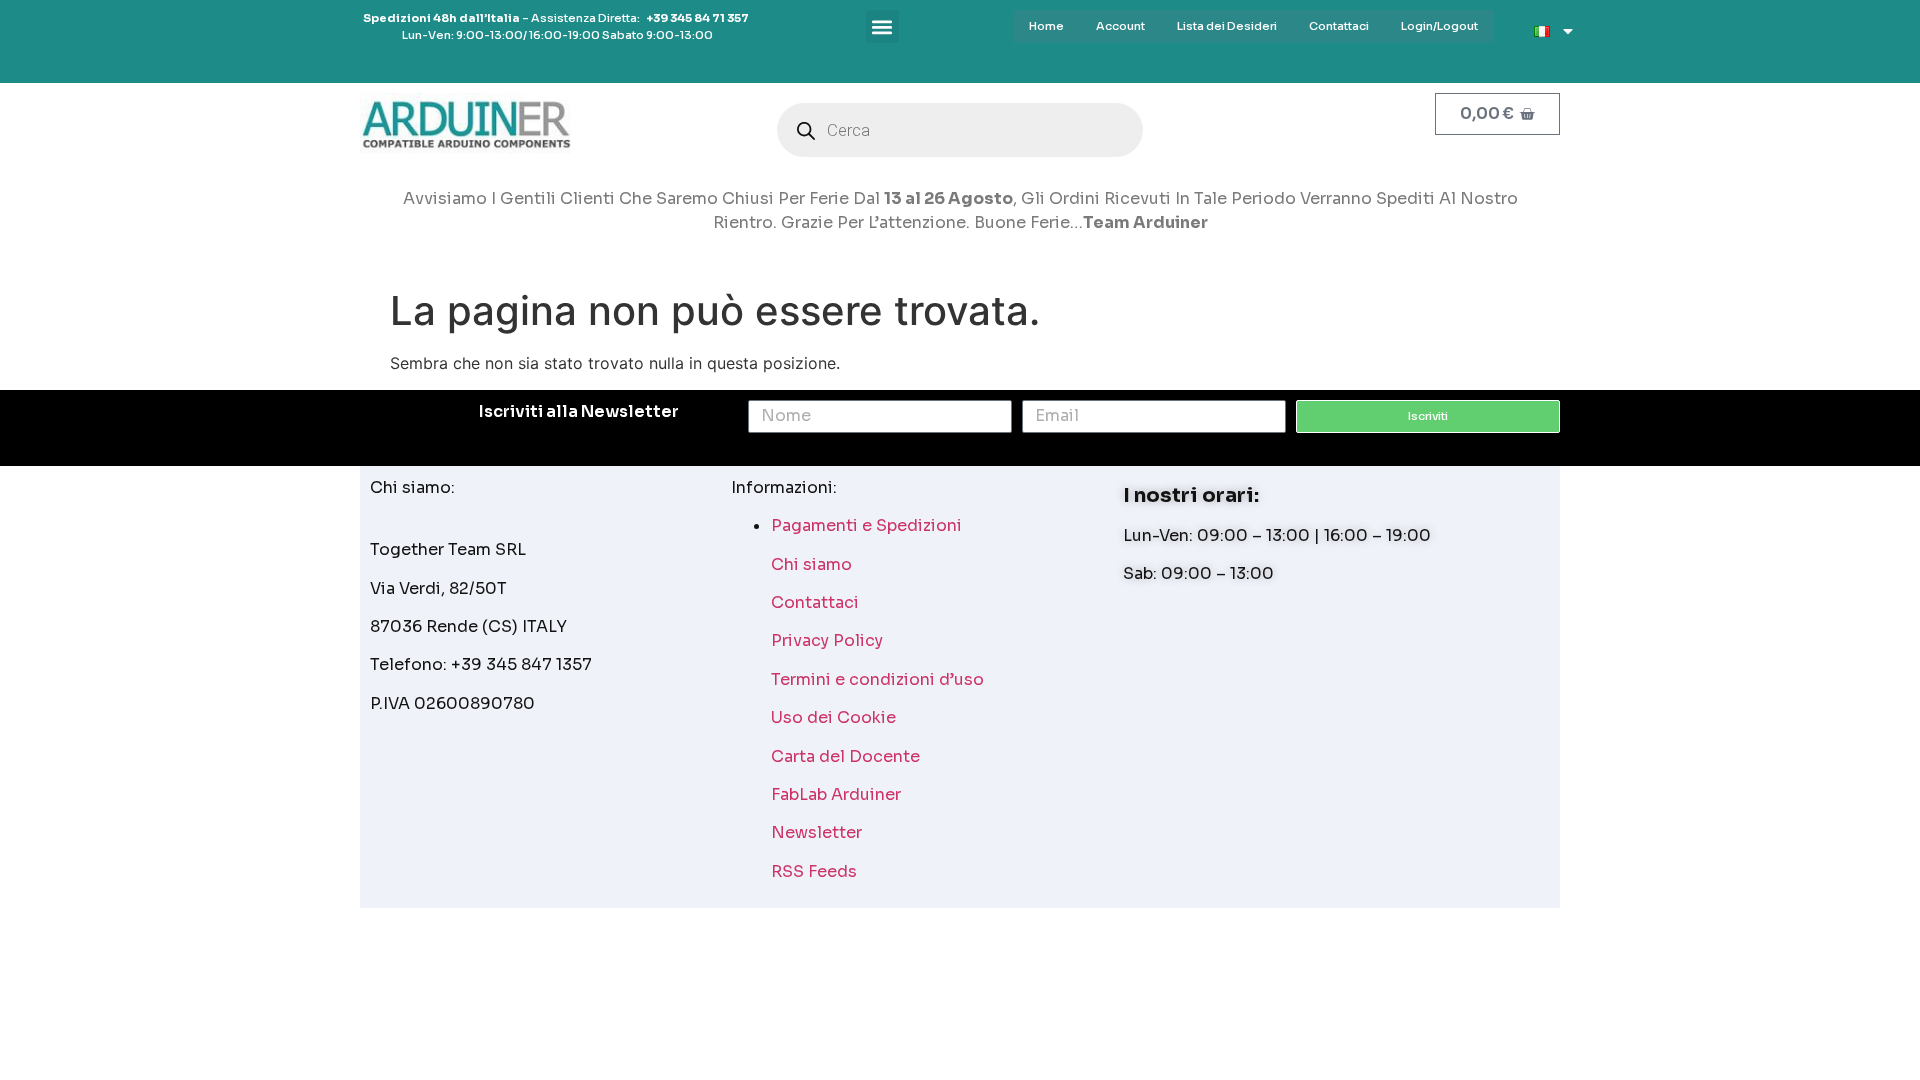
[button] (882, 26)
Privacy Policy (827, 640)
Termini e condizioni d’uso (877, 679)
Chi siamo (811, 564)
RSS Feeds (814, 871)
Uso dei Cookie (833, 717)
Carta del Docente (845, 756)
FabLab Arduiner (836, 794)
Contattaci (815, 602)
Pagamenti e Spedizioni (866, 525)
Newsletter (816, 832)
